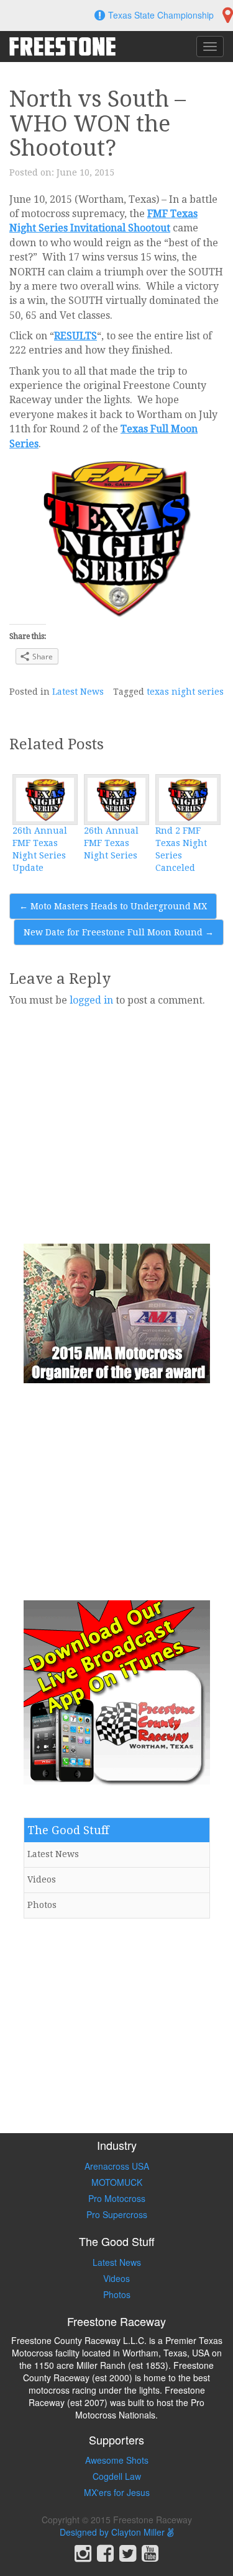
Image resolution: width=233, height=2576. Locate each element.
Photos (42, 1905)
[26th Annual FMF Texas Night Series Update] (45, 800)
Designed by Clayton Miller (113, 2532)
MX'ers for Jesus (117, 2492)
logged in (91, 1000)
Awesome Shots (117, 2460)
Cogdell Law (117, 2476)
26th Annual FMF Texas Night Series (111, 843)
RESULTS (75, 336)
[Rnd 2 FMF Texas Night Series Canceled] (188, 800)
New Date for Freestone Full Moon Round (119, 932)
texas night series (185, 692)
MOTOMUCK (117, 2182)
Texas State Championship (161, 15)
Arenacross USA (117, 2166)
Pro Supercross (117, 2214)
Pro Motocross (117, 2198)
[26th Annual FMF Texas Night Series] (116, 800)
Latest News (78, 692)
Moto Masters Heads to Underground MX (113, 906)
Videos (42, 1879)
